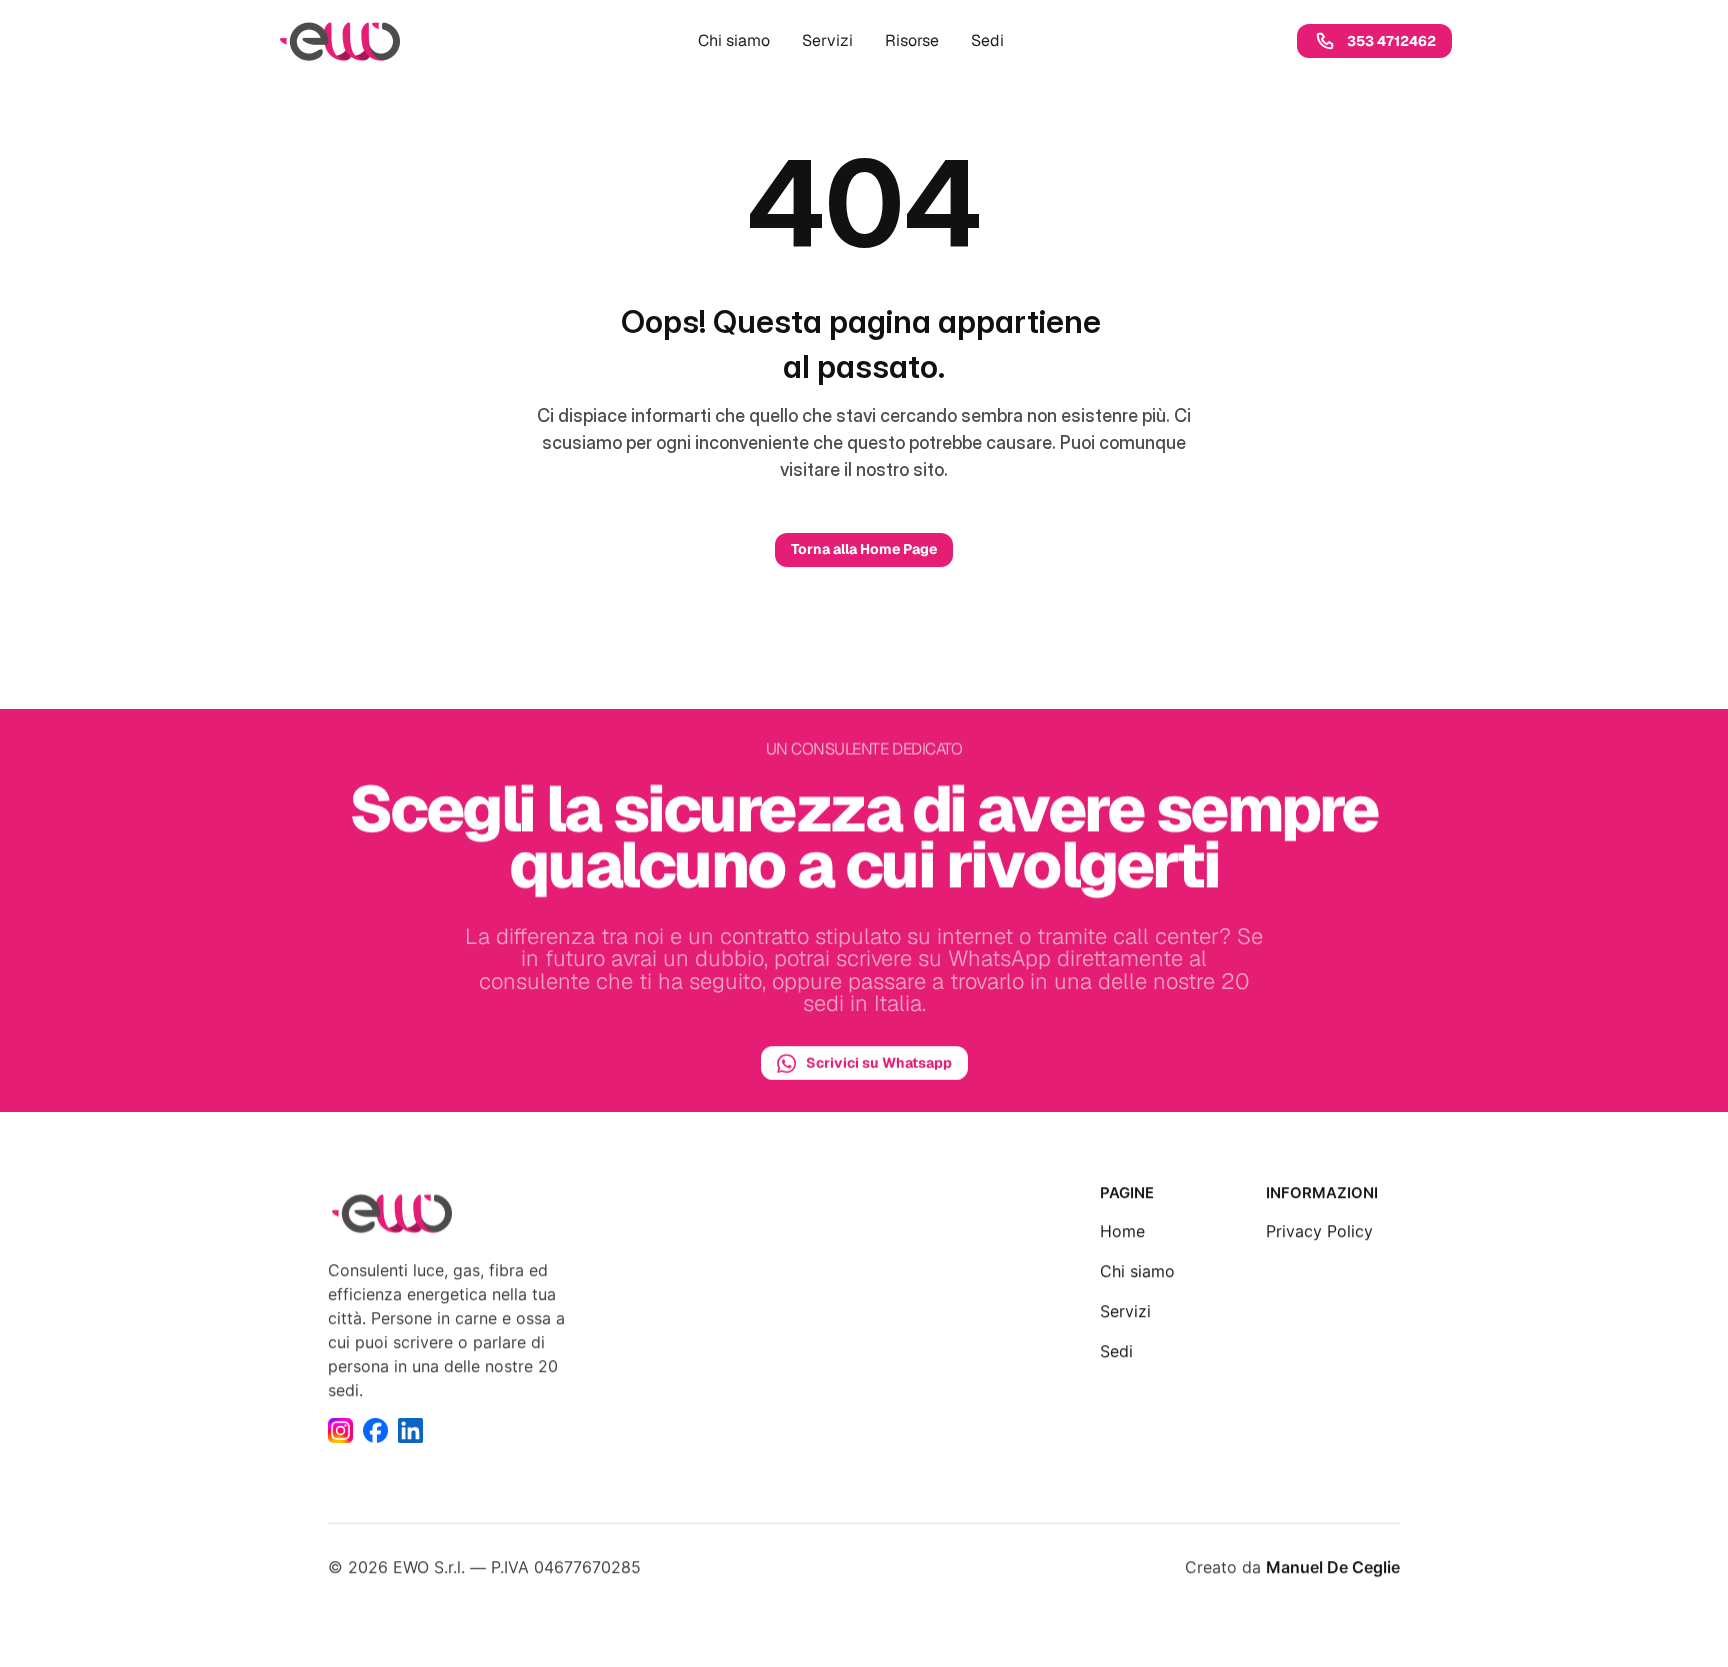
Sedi (1116, 1351)
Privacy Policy (1319, 1231)
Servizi (1125, 1311)
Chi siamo (1137, 1271)
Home (1122, 1231)
